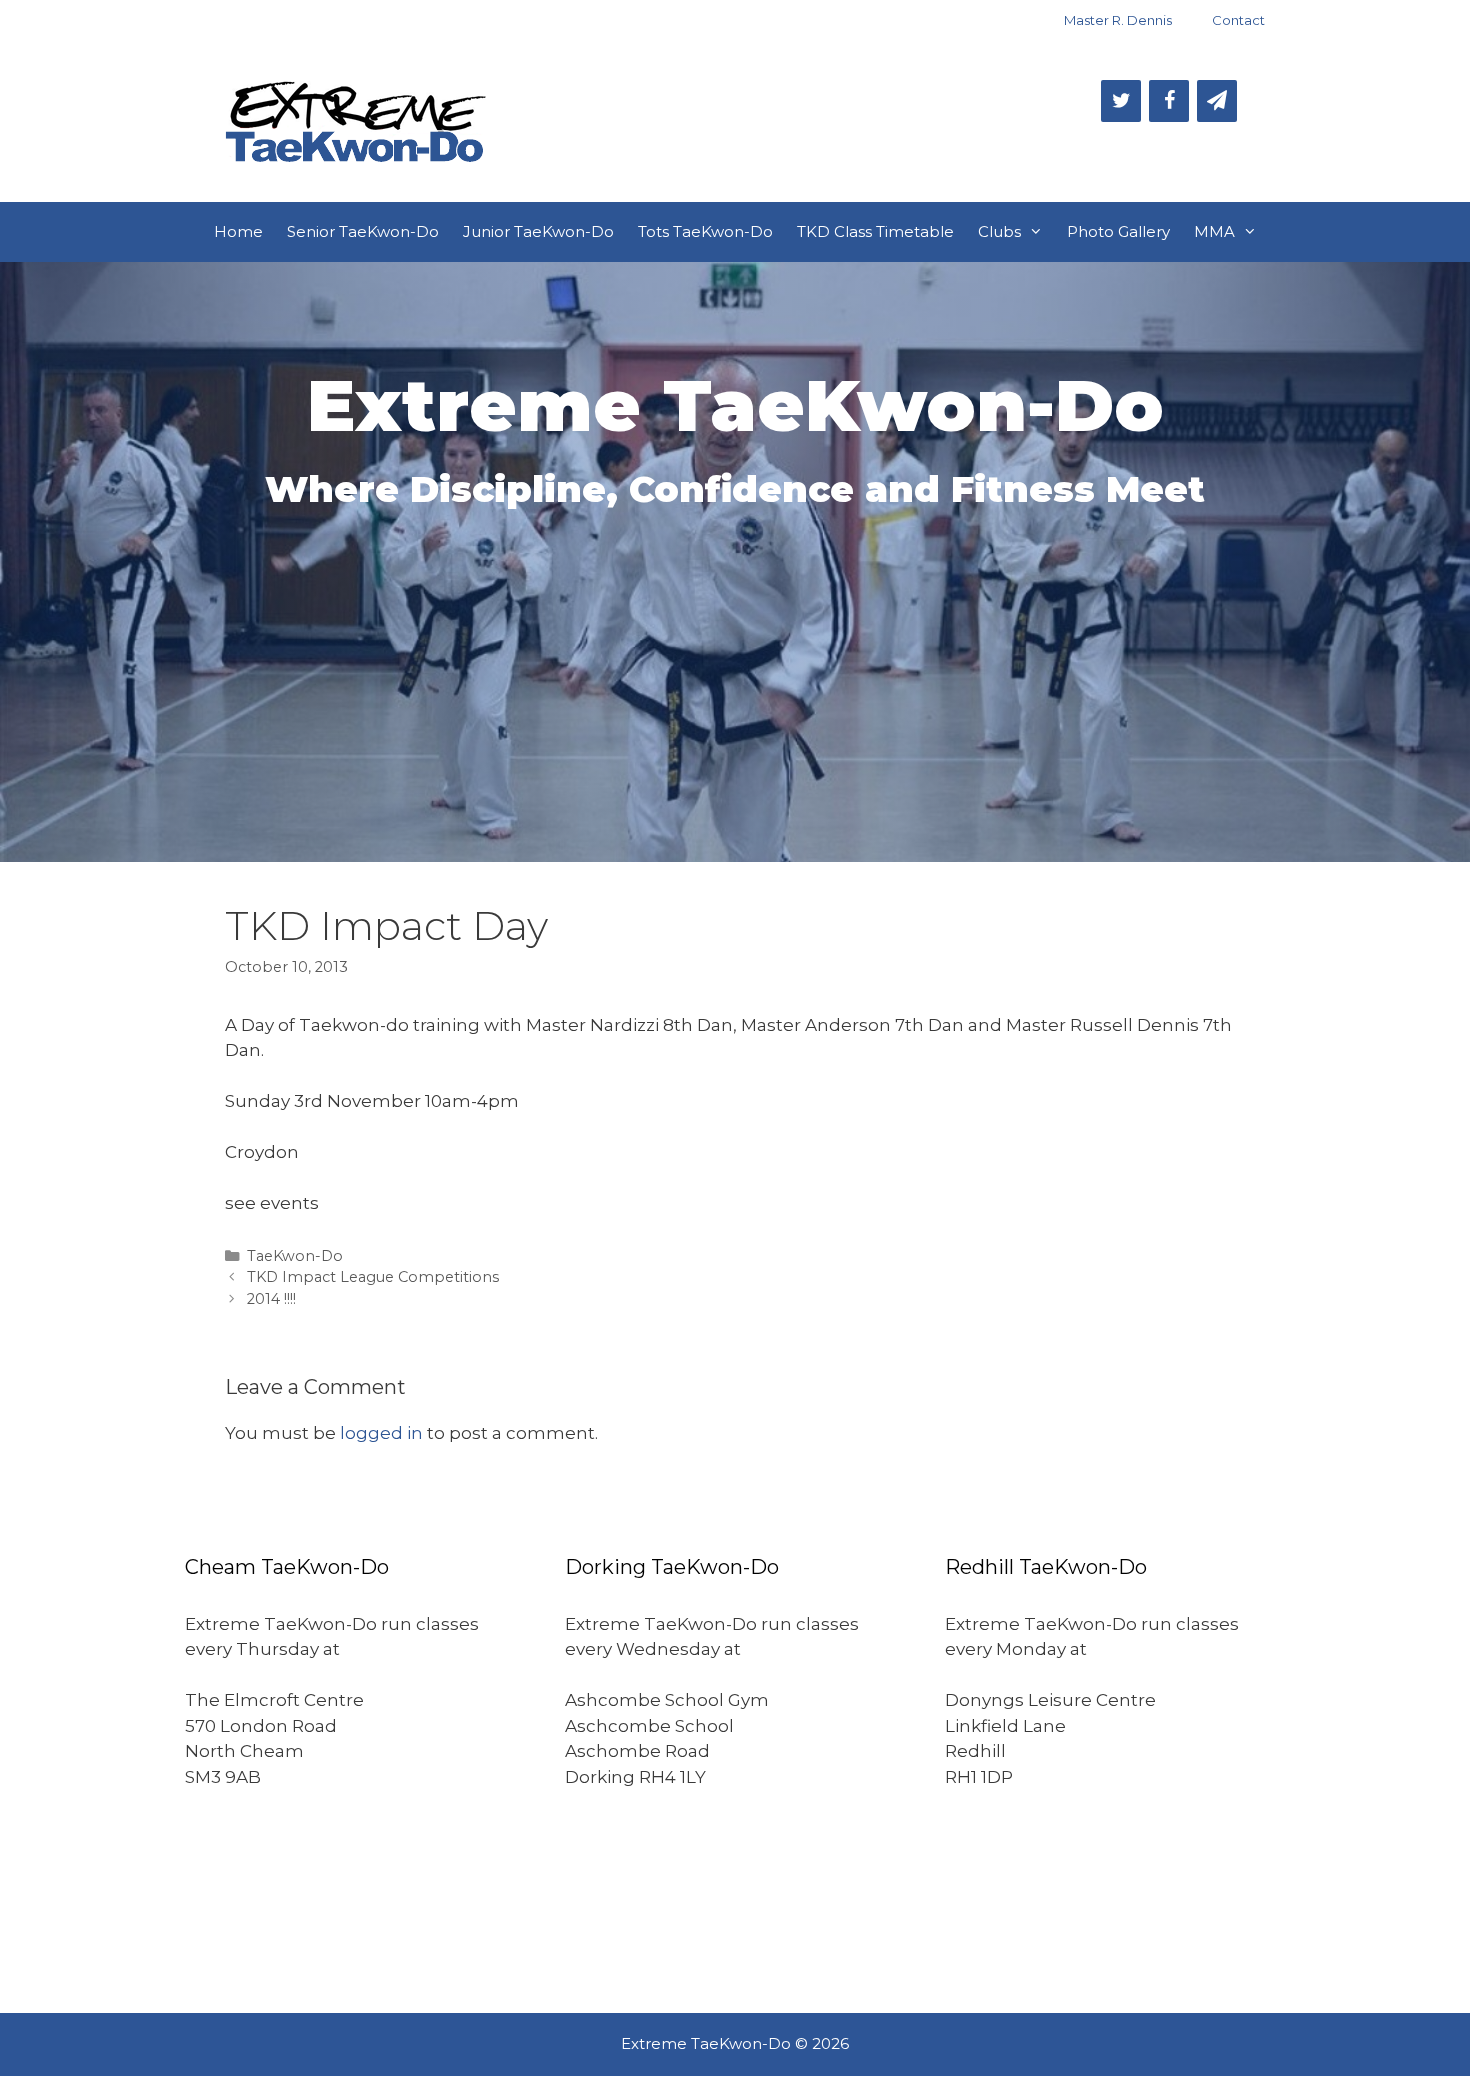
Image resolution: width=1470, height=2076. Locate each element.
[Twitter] (1121, 101)
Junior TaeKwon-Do (538, 231)
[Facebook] (1169, 101)
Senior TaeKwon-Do (363, 231)
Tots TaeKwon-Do (705, 231)
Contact (1238, 20)
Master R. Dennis (1118, 20)
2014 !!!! (271, 1299)
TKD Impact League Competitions (373, 1277)
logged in (381, 1433)
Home (238, 231)
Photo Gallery (1118, 231)
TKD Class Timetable (875, 231)
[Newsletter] (1217, 101)
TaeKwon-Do (295, 1256)
